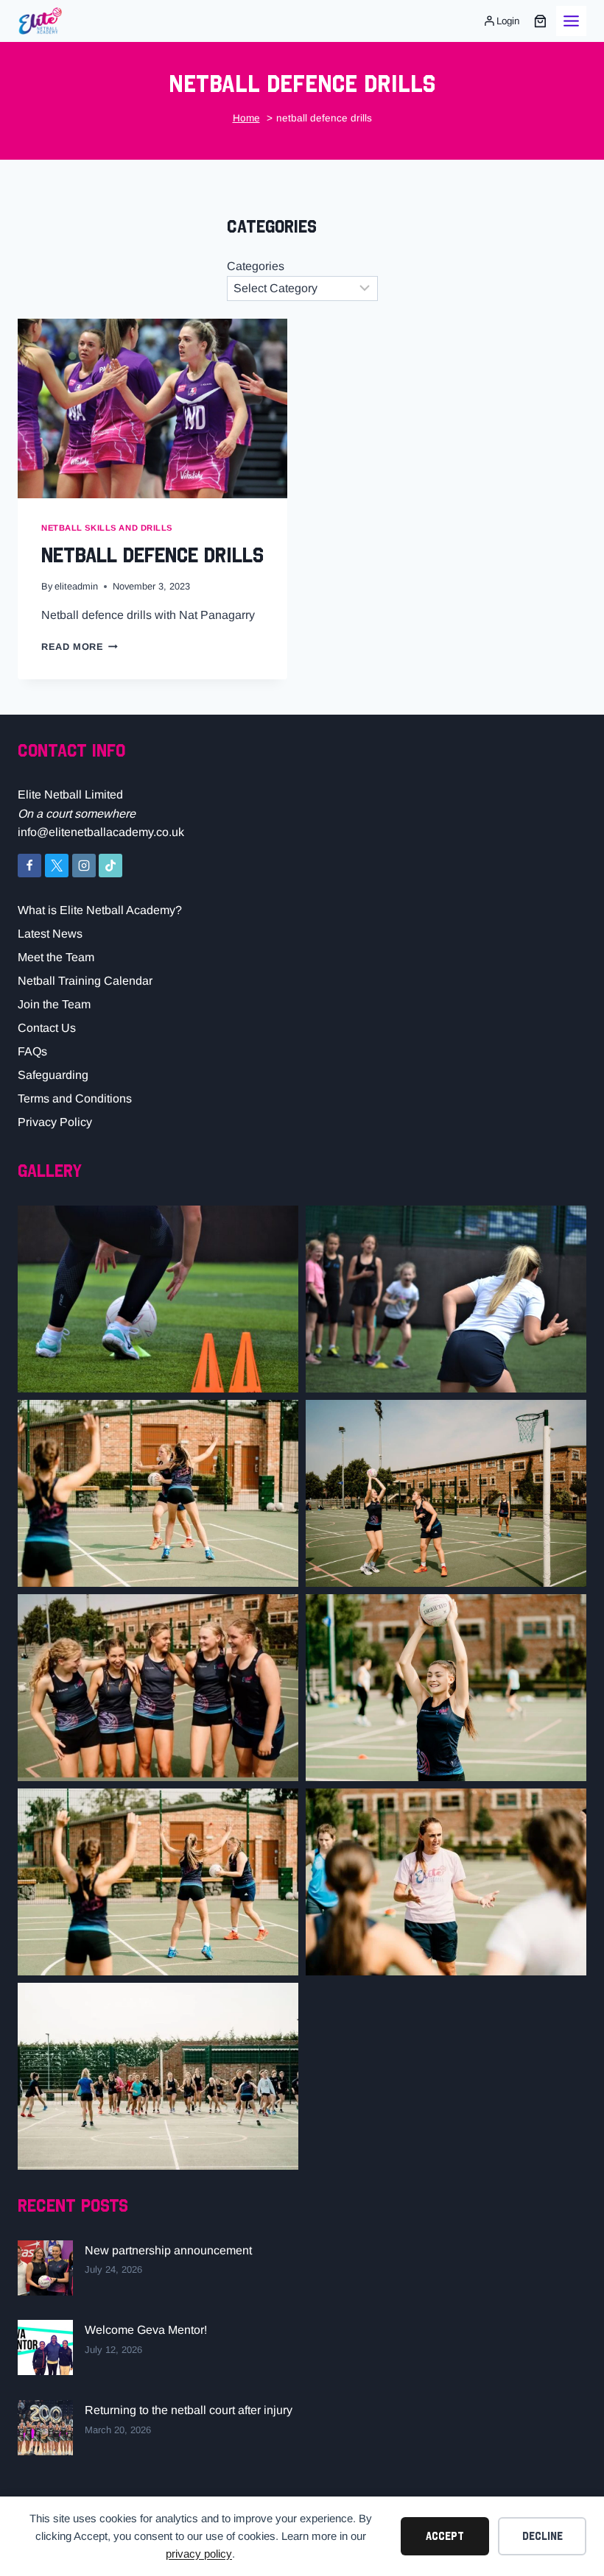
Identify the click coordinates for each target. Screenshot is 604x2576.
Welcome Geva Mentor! (146, 2330)
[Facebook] (29, 866)
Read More (80, 647)
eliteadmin (76, 586)
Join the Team (54, 1004)
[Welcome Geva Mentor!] (45, 2347)
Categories (256, 266)
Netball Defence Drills (152, 554)
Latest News (50, 934)
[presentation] (152, 408)
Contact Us (47, 1028)
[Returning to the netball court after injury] (45, 2428)
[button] (158, 1299)
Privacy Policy (55, 1122)
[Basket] (540, 21)
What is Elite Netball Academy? (100, 910)
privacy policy (199, 2554)
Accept (445, 2536)
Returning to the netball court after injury (189, 2410)
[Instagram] (84, 866)
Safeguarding (53, 1075)
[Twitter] (57, 866)
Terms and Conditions (75, 1098)
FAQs (32, 1051)
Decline (542, 2536)
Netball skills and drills (107, 528)
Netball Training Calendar (85, 981)
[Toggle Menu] (571, 21)
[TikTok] (110, 866)
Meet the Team (56, 957)
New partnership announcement (168, 2250)
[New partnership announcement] (45, 2268)
